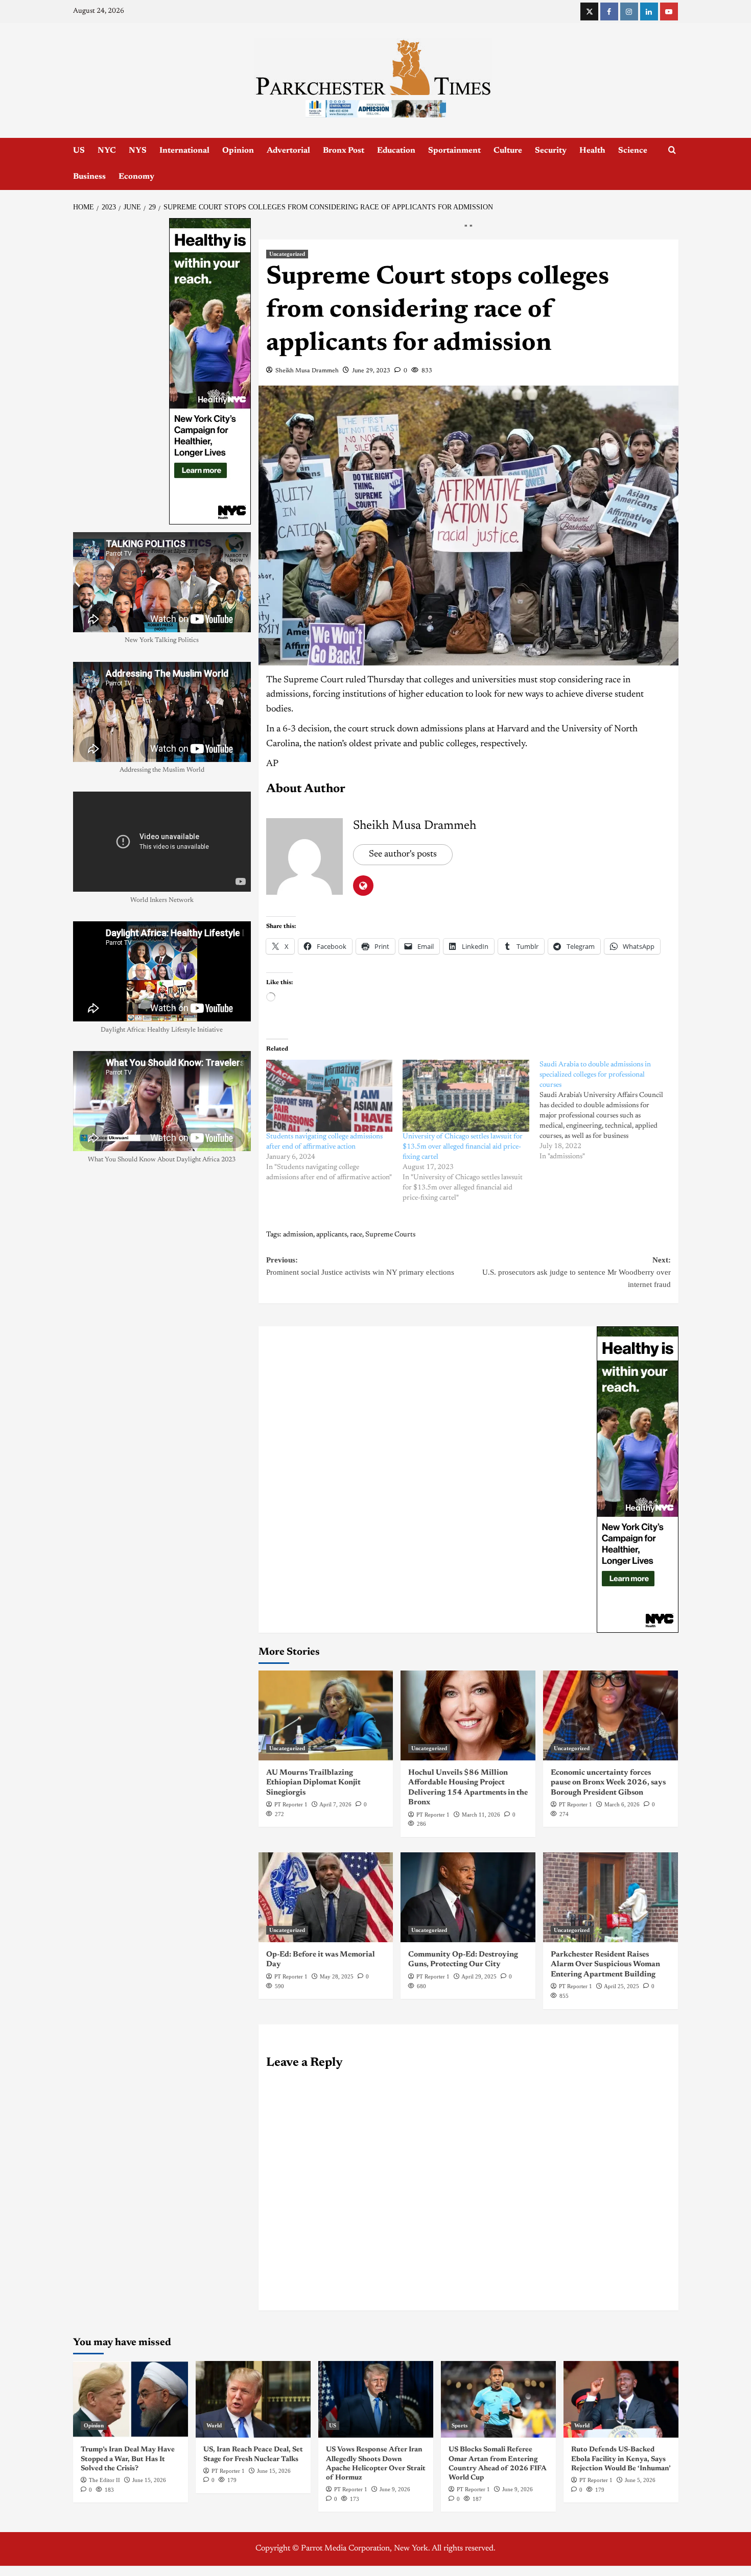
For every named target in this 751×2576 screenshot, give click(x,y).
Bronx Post (344, 151)
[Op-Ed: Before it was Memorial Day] (326, 2056)
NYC (107, 151)
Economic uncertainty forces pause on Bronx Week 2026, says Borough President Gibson (608, 1941)
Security (551, 151)
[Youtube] (669, 11)
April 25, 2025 (621, 2144)
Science (633, 151)
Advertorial (288, 151)
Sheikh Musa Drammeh (307, 529)
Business (89, 177)
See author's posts (403, 1013)
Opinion (238, 151)
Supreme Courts (390, 1393)
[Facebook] (609, 11)
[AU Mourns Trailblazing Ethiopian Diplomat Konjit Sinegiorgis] (326, 1874)
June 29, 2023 (371, 529)
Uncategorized (287, 412)
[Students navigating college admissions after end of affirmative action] (330, 1254)
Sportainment (454, 151)
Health (592, 151)
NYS (138, 151)
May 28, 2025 (337, 2135)
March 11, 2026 (481, 1973)
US (79, 151)
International (184, 151)
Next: (577, 1430)
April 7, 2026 (335, 1963)
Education (396, 151)
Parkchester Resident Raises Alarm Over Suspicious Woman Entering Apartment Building (605, 2123)
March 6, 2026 (622, 1963)
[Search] (672, 150)
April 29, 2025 (479, 2135)
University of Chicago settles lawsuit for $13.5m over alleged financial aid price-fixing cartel (463, 1305)
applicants (332, 1393)
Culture (508, 151)
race (356, 1393)
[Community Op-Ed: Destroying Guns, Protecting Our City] (468, 2056)
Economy (136, 177)
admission (298, 1393)
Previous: (360, 1424)
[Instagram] (629, 11)
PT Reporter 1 (291, 1963)
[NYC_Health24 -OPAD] (638, 1637)
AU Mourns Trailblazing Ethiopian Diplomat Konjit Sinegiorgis (313, 1941)
